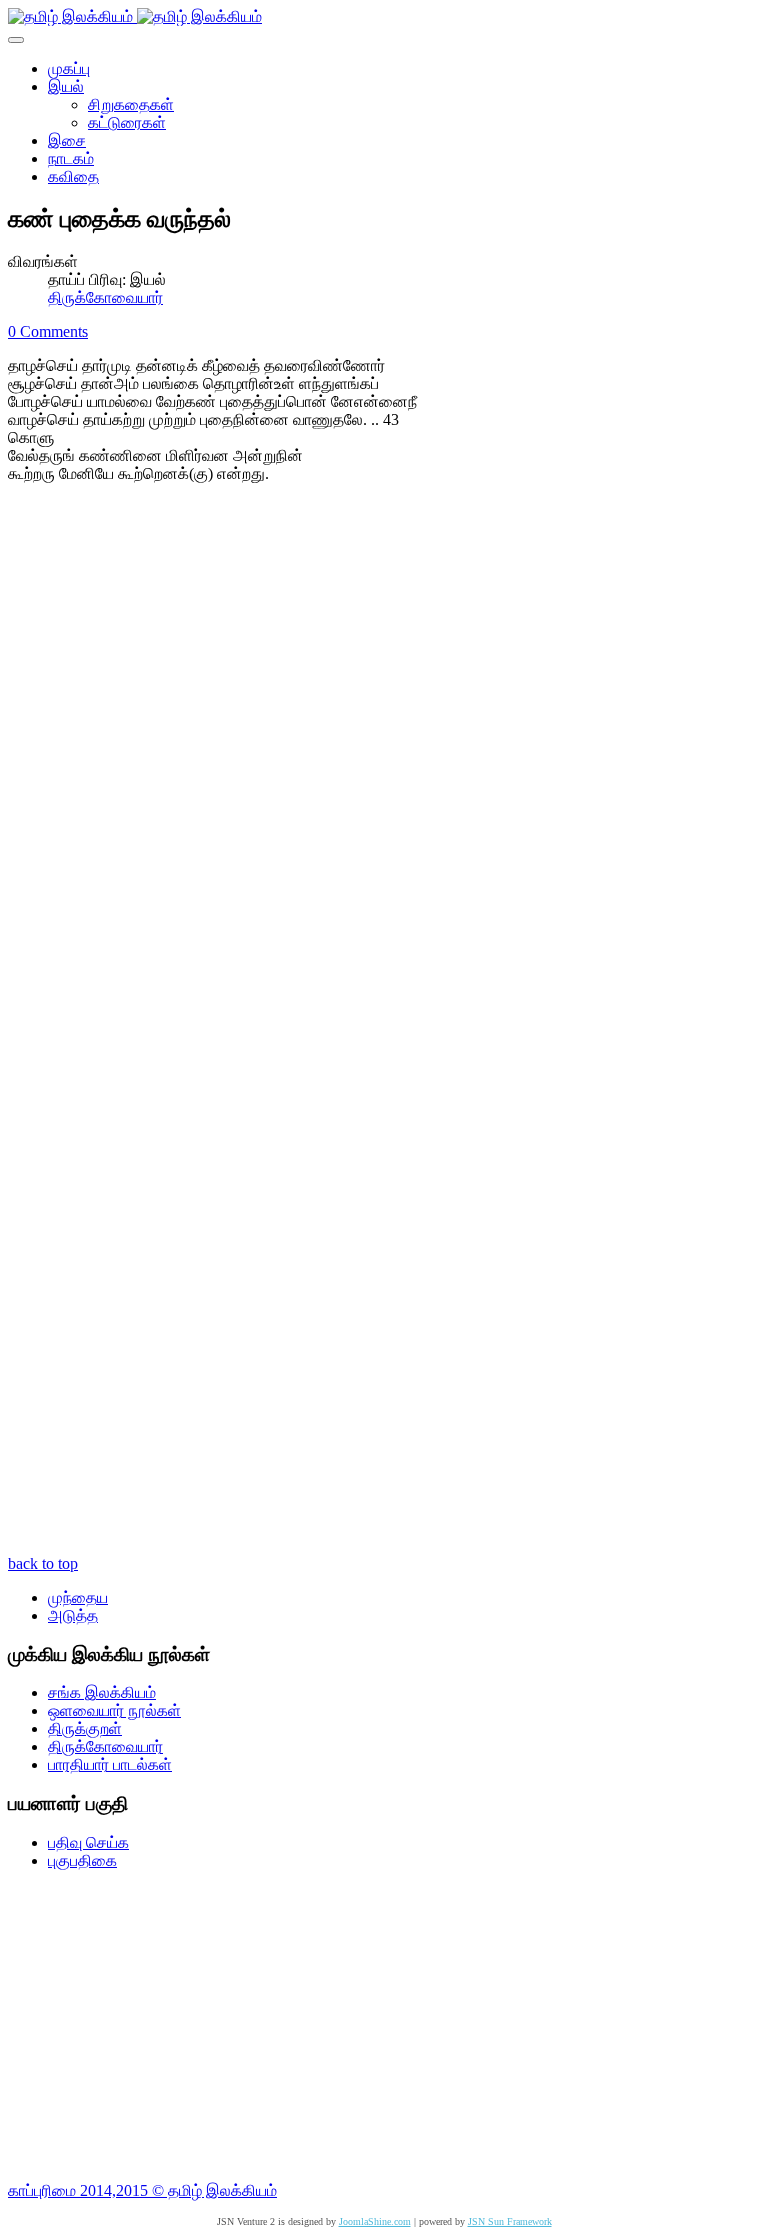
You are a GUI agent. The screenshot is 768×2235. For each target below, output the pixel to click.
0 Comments (48, 331)
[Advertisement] (384, 2026)
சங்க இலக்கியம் (102, 1692)
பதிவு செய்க (88, 1842)
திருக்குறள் (85, 1728)
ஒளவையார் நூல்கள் (114, 1710)
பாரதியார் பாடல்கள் (110, 1764)
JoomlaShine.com (375, 2221)
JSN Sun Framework (510, 2221)
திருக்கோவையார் (105, 297)
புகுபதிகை (82, 1860)
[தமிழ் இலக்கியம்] (135, 16)
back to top (43, 1563)
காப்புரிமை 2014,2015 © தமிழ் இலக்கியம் (142, 2190)
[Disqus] (384, 767)
